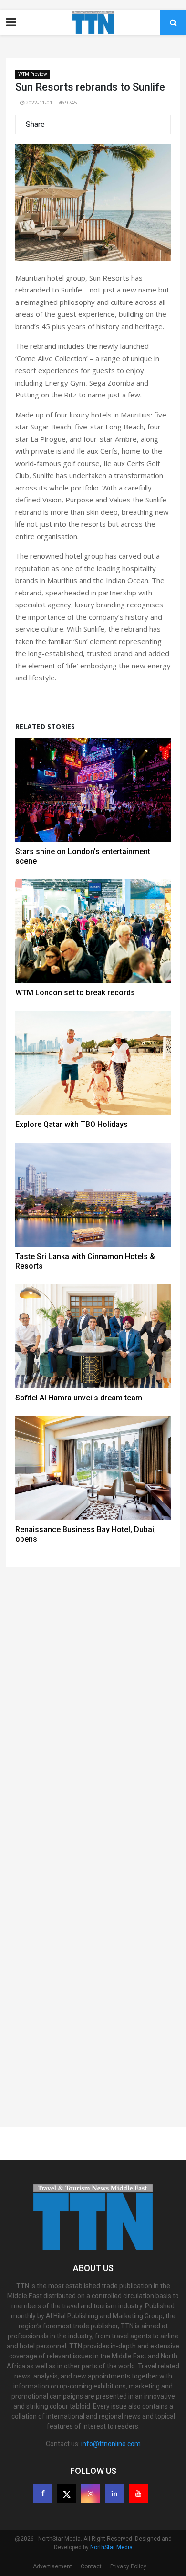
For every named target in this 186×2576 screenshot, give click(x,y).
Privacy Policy (128, 2566)
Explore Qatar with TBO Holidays (72, 1124)
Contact (91, 2566)
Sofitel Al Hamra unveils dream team (79, 1398)
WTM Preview (33, 74)
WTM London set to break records (75, 993)
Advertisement (52, 2566)
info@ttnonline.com (111, 2444)
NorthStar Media (111, 2547)
